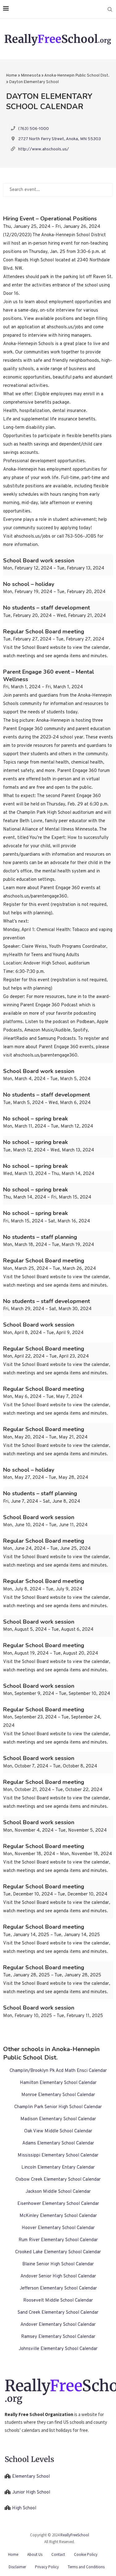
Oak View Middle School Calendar (58, 2131)
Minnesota (31, 76)
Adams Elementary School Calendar (58, 2143)
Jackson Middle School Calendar (58, 2192)
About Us (35, 2554)
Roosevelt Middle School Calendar (58, 2301)
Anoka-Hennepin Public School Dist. (77, 76)
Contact (58, 2554)
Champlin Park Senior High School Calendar (58, 2107)
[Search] (110, 9)
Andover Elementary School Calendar (58, 2325)
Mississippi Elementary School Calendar (58, 2155)
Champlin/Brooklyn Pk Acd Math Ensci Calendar (58, 2071)
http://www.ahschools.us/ (44, 149)
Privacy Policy (47, 2567)
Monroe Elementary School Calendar (58, 2095)
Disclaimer (17, 2567)
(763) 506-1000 (34, 129)
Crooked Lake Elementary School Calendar (58, 2252)
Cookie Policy (86, 2554)
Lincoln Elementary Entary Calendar (58, 2168)
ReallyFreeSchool (75, 2535)
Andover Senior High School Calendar (58, 2276)
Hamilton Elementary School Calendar (58, 2083)
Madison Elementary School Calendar (58, 2119)
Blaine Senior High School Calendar (58, 2264)
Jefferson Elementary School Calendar (58, 2288)
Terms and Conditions (86, 2567)
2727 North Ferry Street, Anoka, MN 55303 (60, 139)
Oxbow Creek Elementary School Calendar (58, 2180)
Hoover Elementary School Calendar (58, 2228)
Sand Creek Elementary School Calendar (58, 2313)
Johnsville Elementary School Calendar (58, 2349)
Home (12, 76)
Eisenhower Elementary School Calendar (58, 2204)
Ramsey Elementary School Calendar (58, 2337)
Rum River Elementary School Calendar (58, 2240)
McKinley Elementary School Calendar (58, 2216)
